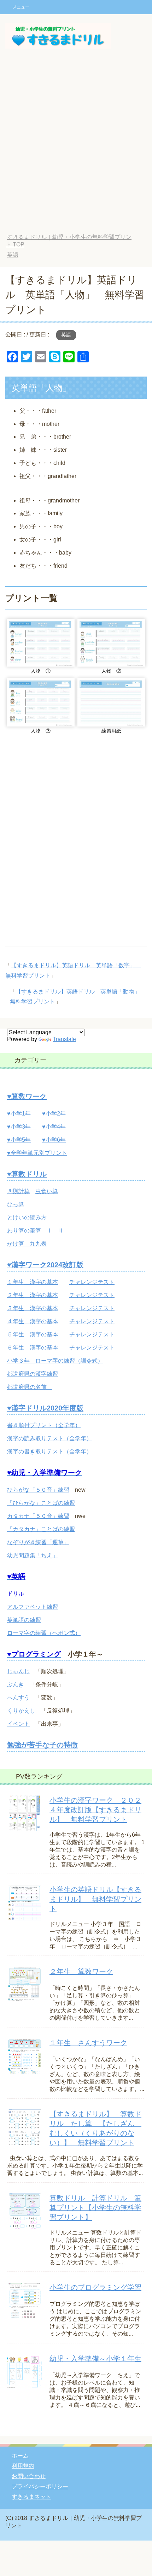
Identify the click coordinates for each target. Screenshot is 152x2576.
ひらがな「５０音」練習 (38, 1490)
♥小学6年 (54, 1140)
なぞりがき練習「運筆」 (38, 1542)
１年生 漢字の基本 (33, 1282)
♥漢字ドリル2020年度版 (45, 1408)
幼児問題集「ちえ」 (33, 1555)
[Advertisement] (76, 146)
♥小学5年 (19, 1140)
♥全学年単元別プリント (37, 1153)
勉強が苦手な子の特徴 (42, 1745)
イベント (18, 1724)
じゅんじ (18, 1671)
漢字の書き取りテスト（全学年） (49, 1451)
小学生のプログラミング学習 (95, 2287)
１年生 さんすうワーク (88, 2043)
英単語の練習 (24, 1620)
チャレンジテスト (92, 1282)
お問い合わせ (29, 2476)
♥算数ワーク (27, 1096)
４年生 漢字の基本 (33, 1321)
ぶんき (16, 1684)
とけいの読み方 (27, 1217)
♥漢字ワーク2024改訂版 (45, 1265)
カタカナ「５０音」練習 (38, 1516)
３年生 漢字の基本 (33, 1308)
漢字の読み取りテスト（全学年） (49, 1438)
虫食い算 (47, 1191)
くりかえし (21, 1711)
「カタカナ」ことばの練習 (41, 1529)
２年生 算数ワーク (81, 1971)
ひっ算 (16, 1204)
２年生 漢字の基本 (33, 1295)
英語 (66, 335)
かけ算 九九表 (27, 1244)
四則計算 (18, 1191)
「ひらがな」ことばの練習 (41, 1503)
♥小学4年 (54, 1127)
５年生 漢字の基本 (33, 1334)
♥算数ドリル (27, 1174)
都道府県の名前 (30, 1387)
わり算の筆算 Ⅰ (30, 1231)
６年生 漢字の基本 (33, 1348)
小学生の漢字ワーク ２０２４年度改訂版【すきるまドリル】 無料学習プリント (95, 1810)
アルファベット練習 (33, 1607)
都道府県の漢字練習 (33, 1374)
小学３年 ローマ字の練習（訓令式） (55, 1361)
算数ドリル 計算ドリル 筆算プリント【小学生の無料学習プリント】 (95, 2208)
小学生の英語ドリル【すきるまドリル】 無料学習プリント (95, 1899)
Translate (64, 1039)
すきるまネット (31, 2497)
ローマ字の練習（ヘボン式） (44, 1633)
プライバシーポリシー (40, 2486)
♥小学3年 (22, 1127)
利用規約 (23, 2466)
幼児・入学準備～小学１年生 (95, 2359)
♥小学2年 (54, 1114)
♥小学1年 (22, 1114)
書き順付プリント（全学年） (44, 1425)
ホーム (20, 2456)
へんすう (18, 1698)
